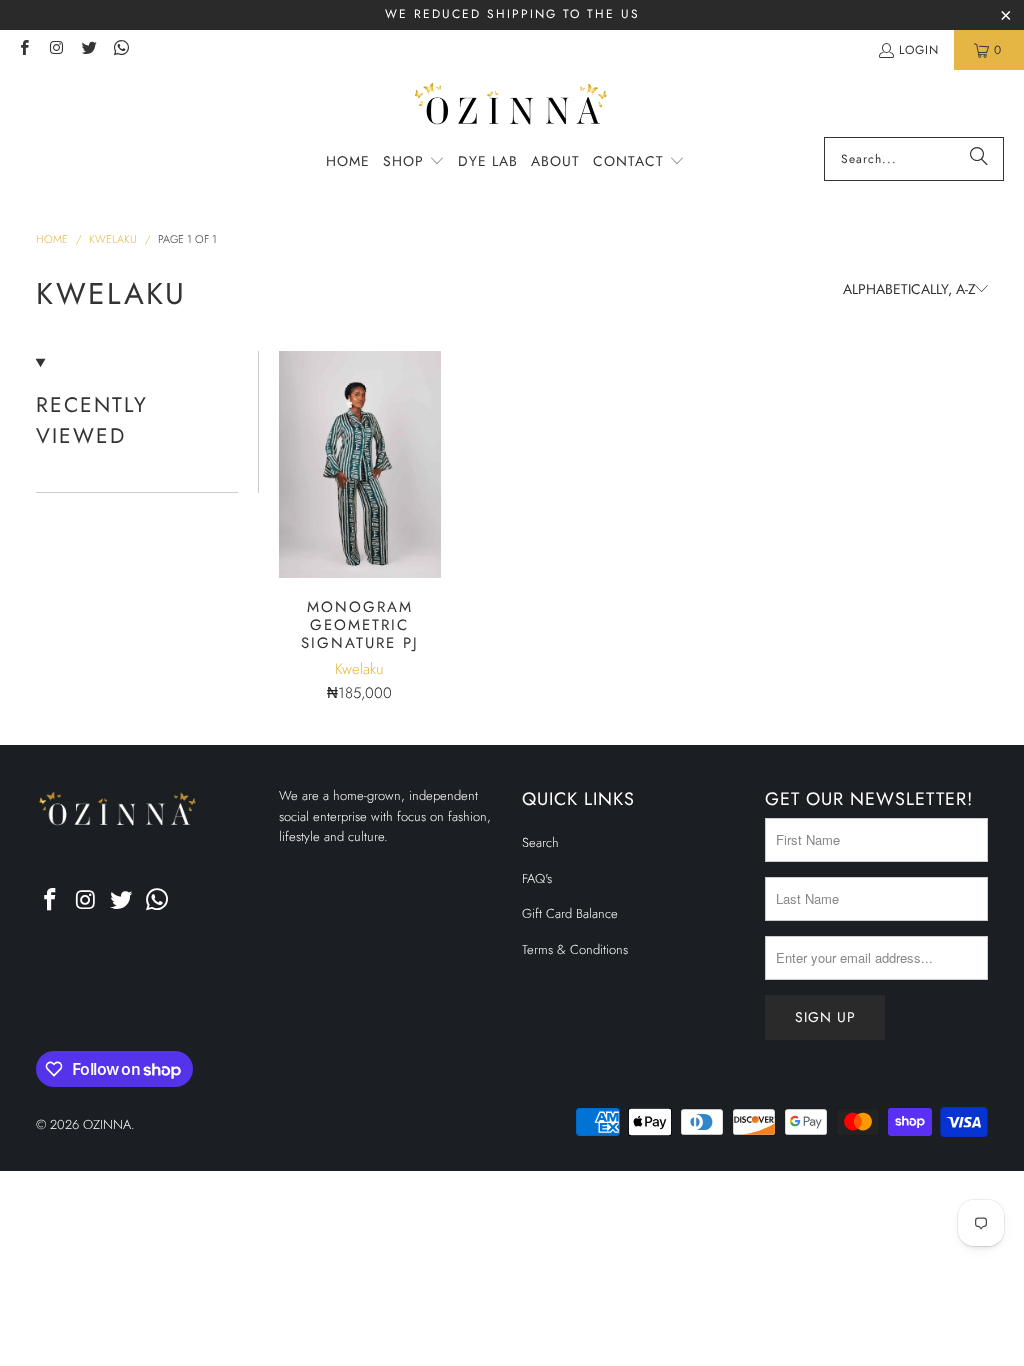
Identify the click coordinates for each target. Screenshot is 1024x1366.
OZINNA (107, 1124)
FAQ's (537, 878)
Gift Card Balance (570, 913)
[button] (414, 162)
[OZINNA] (512, 108)
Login (919, 50)
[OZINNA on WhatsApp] (120, 50)
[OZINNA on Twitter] (88, 50)
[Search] (979, 159)
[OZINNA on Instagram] (55, 50)
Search (540, 842)
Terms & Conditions (575, 949)
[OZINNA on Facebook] (23, 50)
